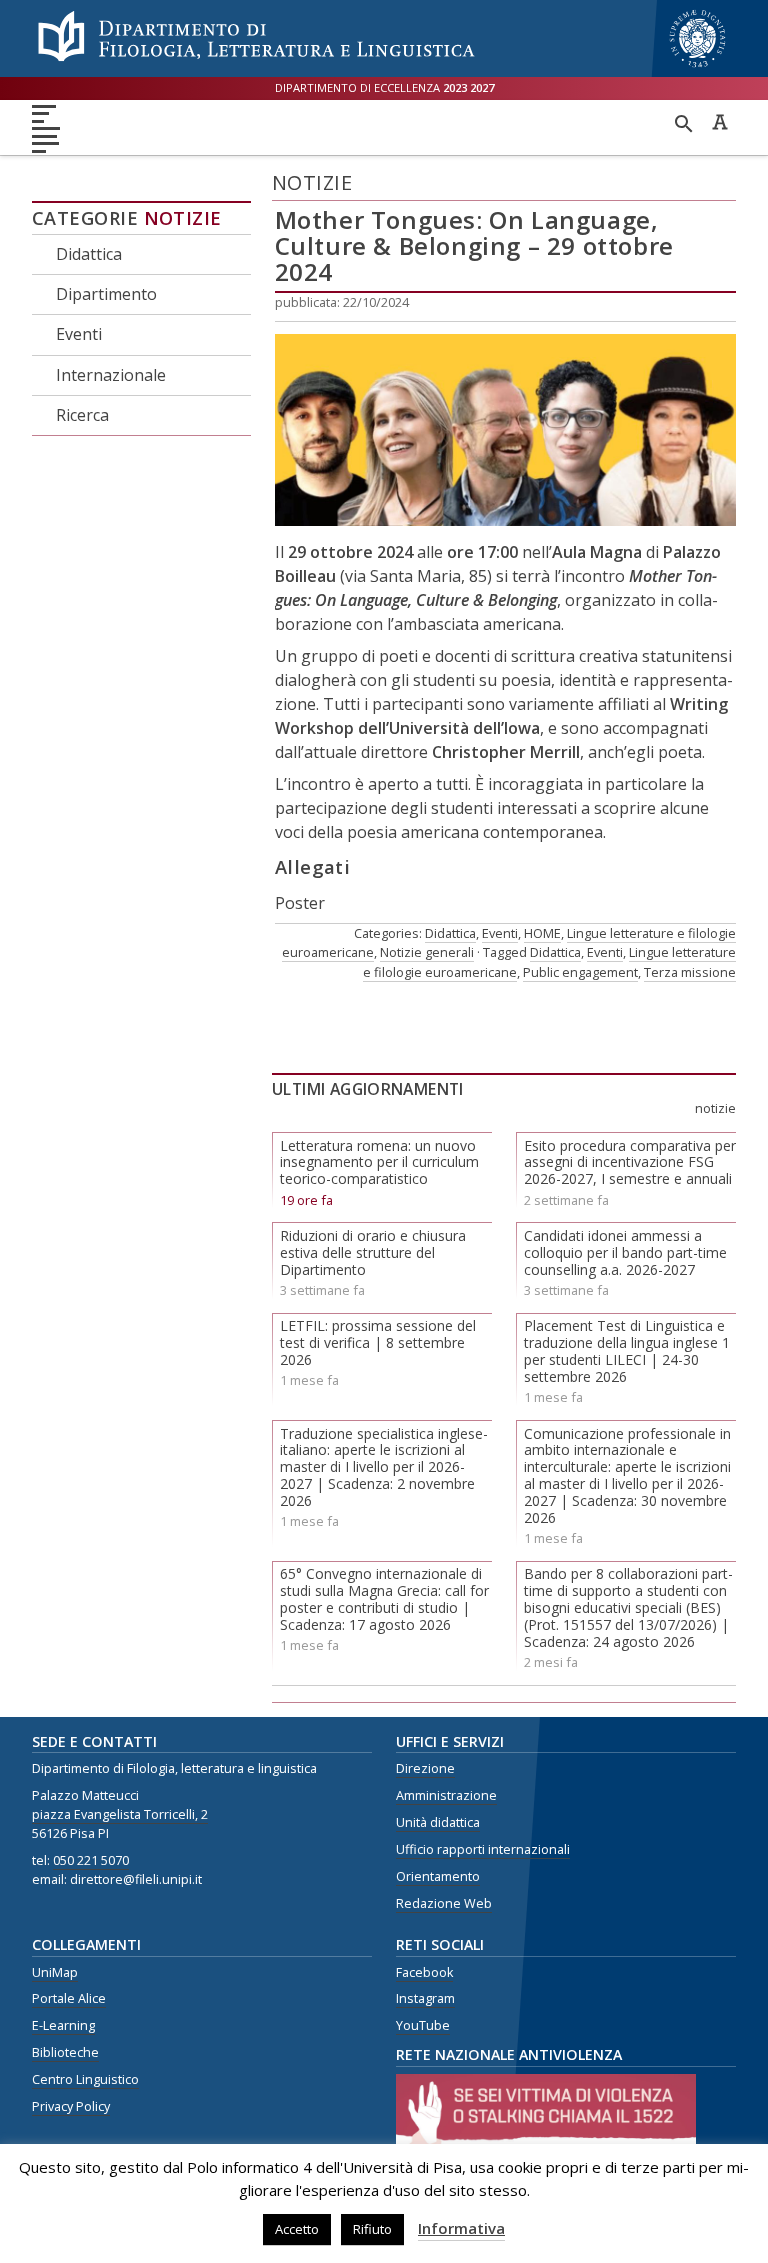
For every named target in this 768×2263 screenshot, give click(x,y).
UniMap (55, 1972)
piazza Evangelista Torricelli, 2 (120, 1814)
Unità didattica (438, 1822)
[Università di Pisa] (697, 69)
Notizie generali (427, 952)
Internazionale (111, 375)
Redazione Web (444, 1903)
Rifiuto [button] (372, 2229)
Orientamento (438, 1876)
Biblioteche (65, 2052)
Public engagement (580, 972)
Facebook (424, 1972)
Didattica (89, 254)
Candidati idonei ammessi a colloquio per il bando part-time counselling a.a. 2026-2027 (625, 1252)
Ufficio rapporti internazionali (483, 1849)
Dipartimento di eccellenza (384, 87)
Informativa (461, 2228)
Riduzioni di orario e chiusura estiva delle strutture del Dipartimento (373, 1252)
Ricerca (82, 415)
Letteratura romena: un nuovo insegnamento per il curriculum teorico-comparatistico (379, 1162)
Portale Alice (69, 1998)
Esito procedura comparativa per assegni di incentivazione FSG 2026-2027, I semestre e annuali (630, 1162)
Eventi (79, 334)
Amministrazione (446, 1795)
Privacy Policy (71, 2106)
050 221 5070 (91, 1860)
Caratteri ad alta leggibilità (720, 122)
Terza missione (690, 972)
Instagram (425, 1998)
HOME (542, 933)
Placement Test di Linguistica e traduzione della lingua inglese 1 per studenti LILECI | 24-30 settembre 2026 (627, 1350)
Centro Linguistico (85, 2079)
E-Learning (63, 2025)
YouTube (423, 2025)
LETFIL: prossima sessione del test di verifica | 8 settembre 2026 (378, 1342)
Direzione (425, 1768)
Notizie (183, 218)
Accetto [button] (297, 2229)
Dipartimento (106, 294)
